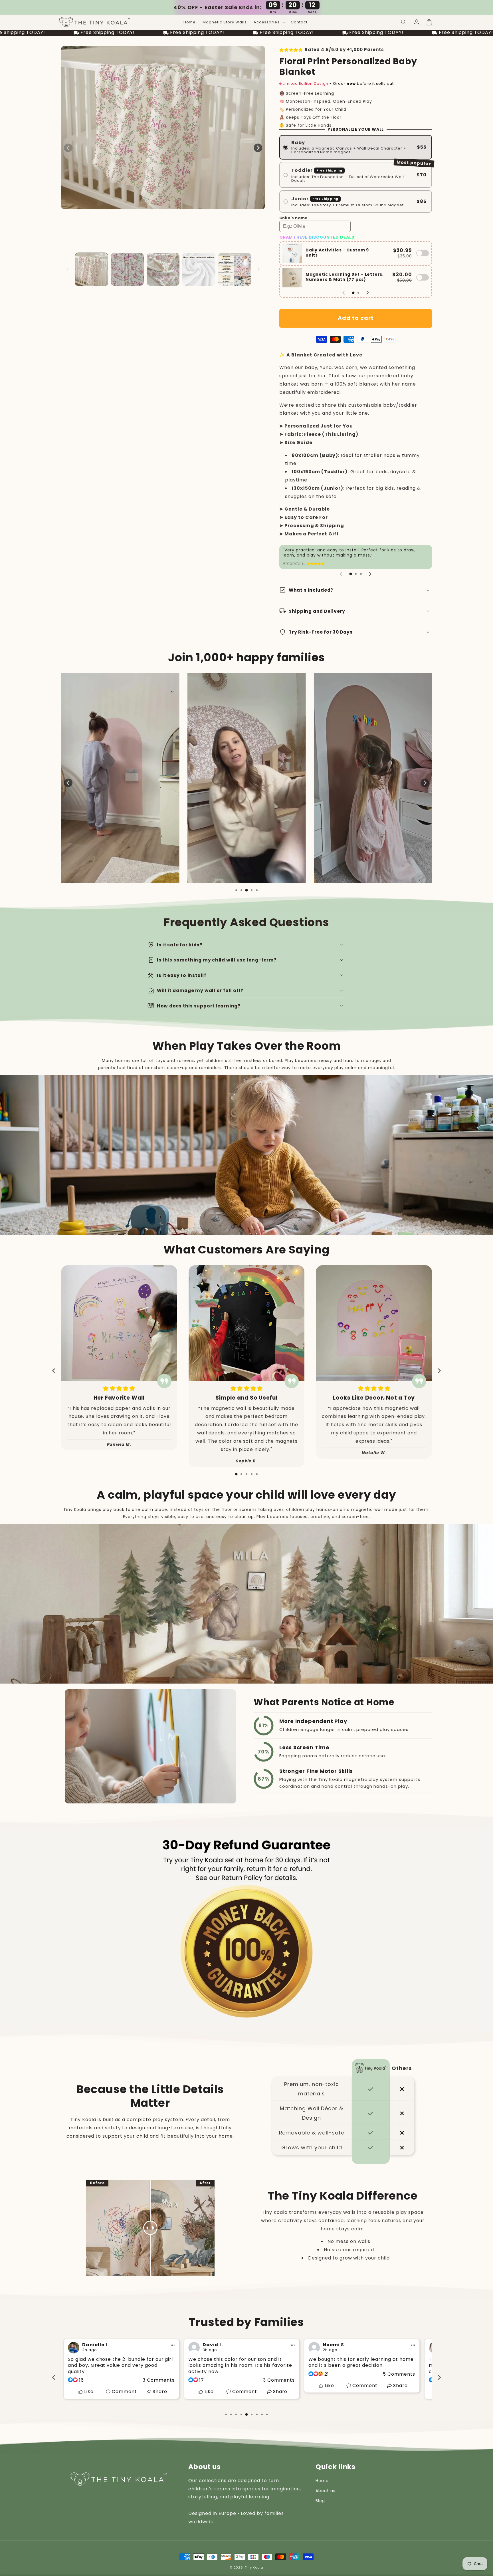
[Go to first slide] (425, 783)
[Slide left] (68, 148)
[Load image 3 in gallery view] (163, 269)
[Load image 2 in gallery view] (127, 269)
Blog (320, 2501)
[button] (404, 22)
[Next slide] (367, 293)
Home (322, 2481)
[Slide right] (258, 148)
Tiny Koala (254, 2567)
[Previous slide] (344, 293)
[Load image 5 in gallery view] (235, 269)
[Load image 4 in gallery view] (199, 269)
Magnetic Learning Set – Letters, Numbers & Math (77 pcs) (345, 277)
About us (326, 2491)
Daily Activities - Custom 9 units (337, 252)
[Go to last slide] (54, 1371)
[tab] (353, 293)
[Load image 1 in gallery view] (91, 269)
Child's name (293, 218)
